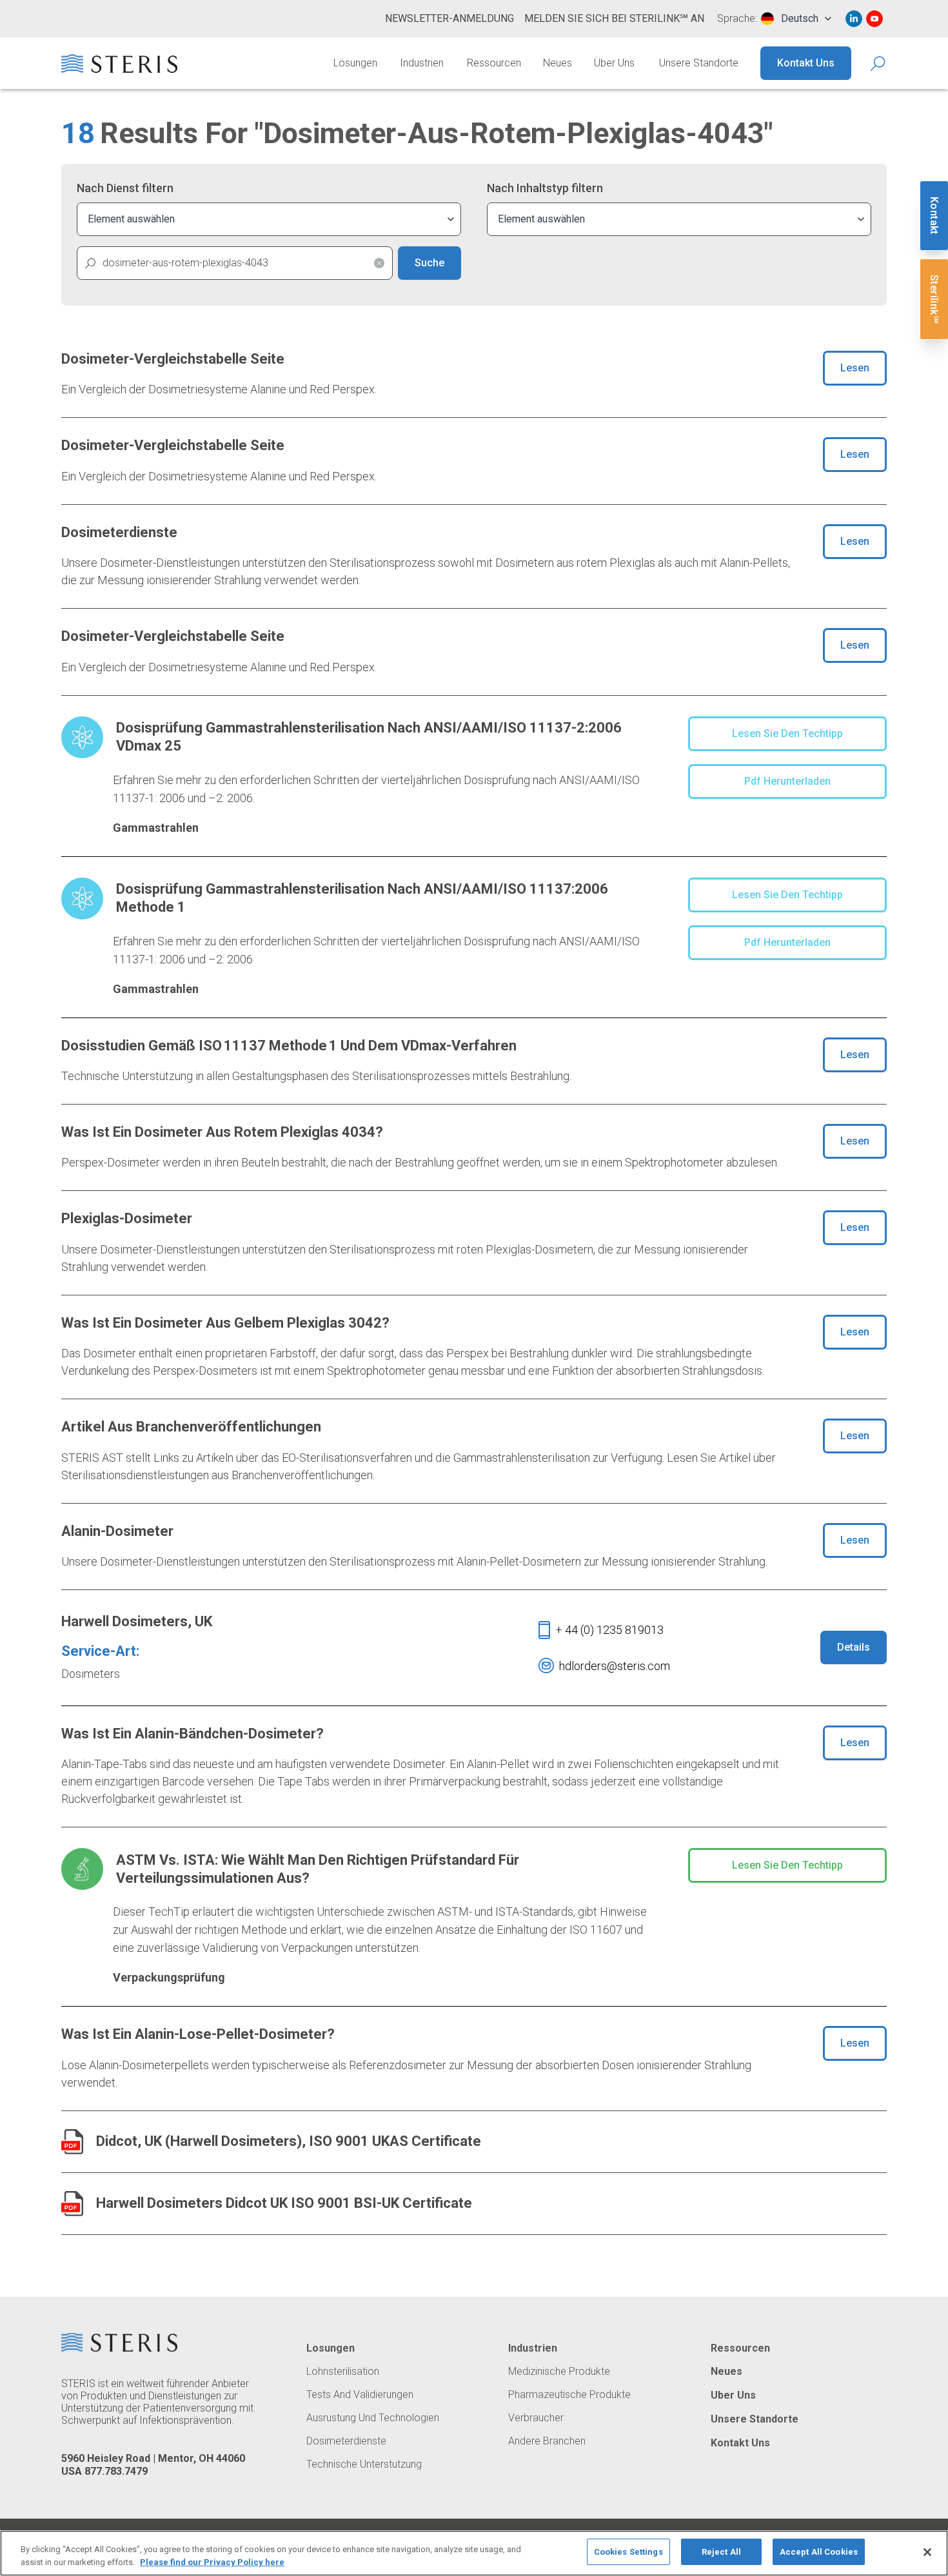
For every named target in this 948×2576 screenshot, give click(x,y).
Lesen (855, 368)
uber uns (733, 2395)
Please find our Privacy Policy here (212, 2562)
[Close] (927, 2552)
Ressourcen (494, 63)
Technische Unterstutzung (364, 2464)
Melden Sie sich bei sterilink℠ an (614, 18)
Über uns (614, 63)
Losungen (331, 2348)
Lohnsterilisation (343, 2372)
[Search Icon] (879, 64)
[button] (379, 263)
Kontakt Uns (806, 63)
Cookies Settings (628, 2552)
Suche (430, 263)
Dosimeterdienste (346, 2441)
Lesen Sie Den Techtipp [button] (787, 733)
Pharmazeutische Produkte (569, 2395)
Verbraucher (536, 2418)
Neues (558, 63)
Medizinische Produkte (559, 2372)
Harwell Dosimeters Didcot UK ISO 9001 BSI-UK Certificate (284, 2203)
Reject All (721, 2552)
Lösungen (355, 63)
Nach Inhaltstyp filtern (545, 188)
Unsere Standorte (699, 63)
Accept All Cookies (819, 2552)
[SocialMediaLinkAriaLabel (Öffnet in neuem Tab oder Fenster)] (854, 19)
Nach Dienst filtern (125, 188)
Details (854, 1647)
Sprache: (737, 19)
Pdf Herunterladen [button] (787, 781)
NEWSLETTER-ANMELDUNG (449, 18)
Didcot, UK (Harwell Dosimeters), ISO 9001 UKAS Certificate (289, 2141)
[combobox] (796, 19)
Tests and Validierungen (360, 2395)
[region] (474, 2553)
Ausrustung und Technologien (373, 2418)
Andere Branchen (547, 2441)
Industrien (422, 63)
